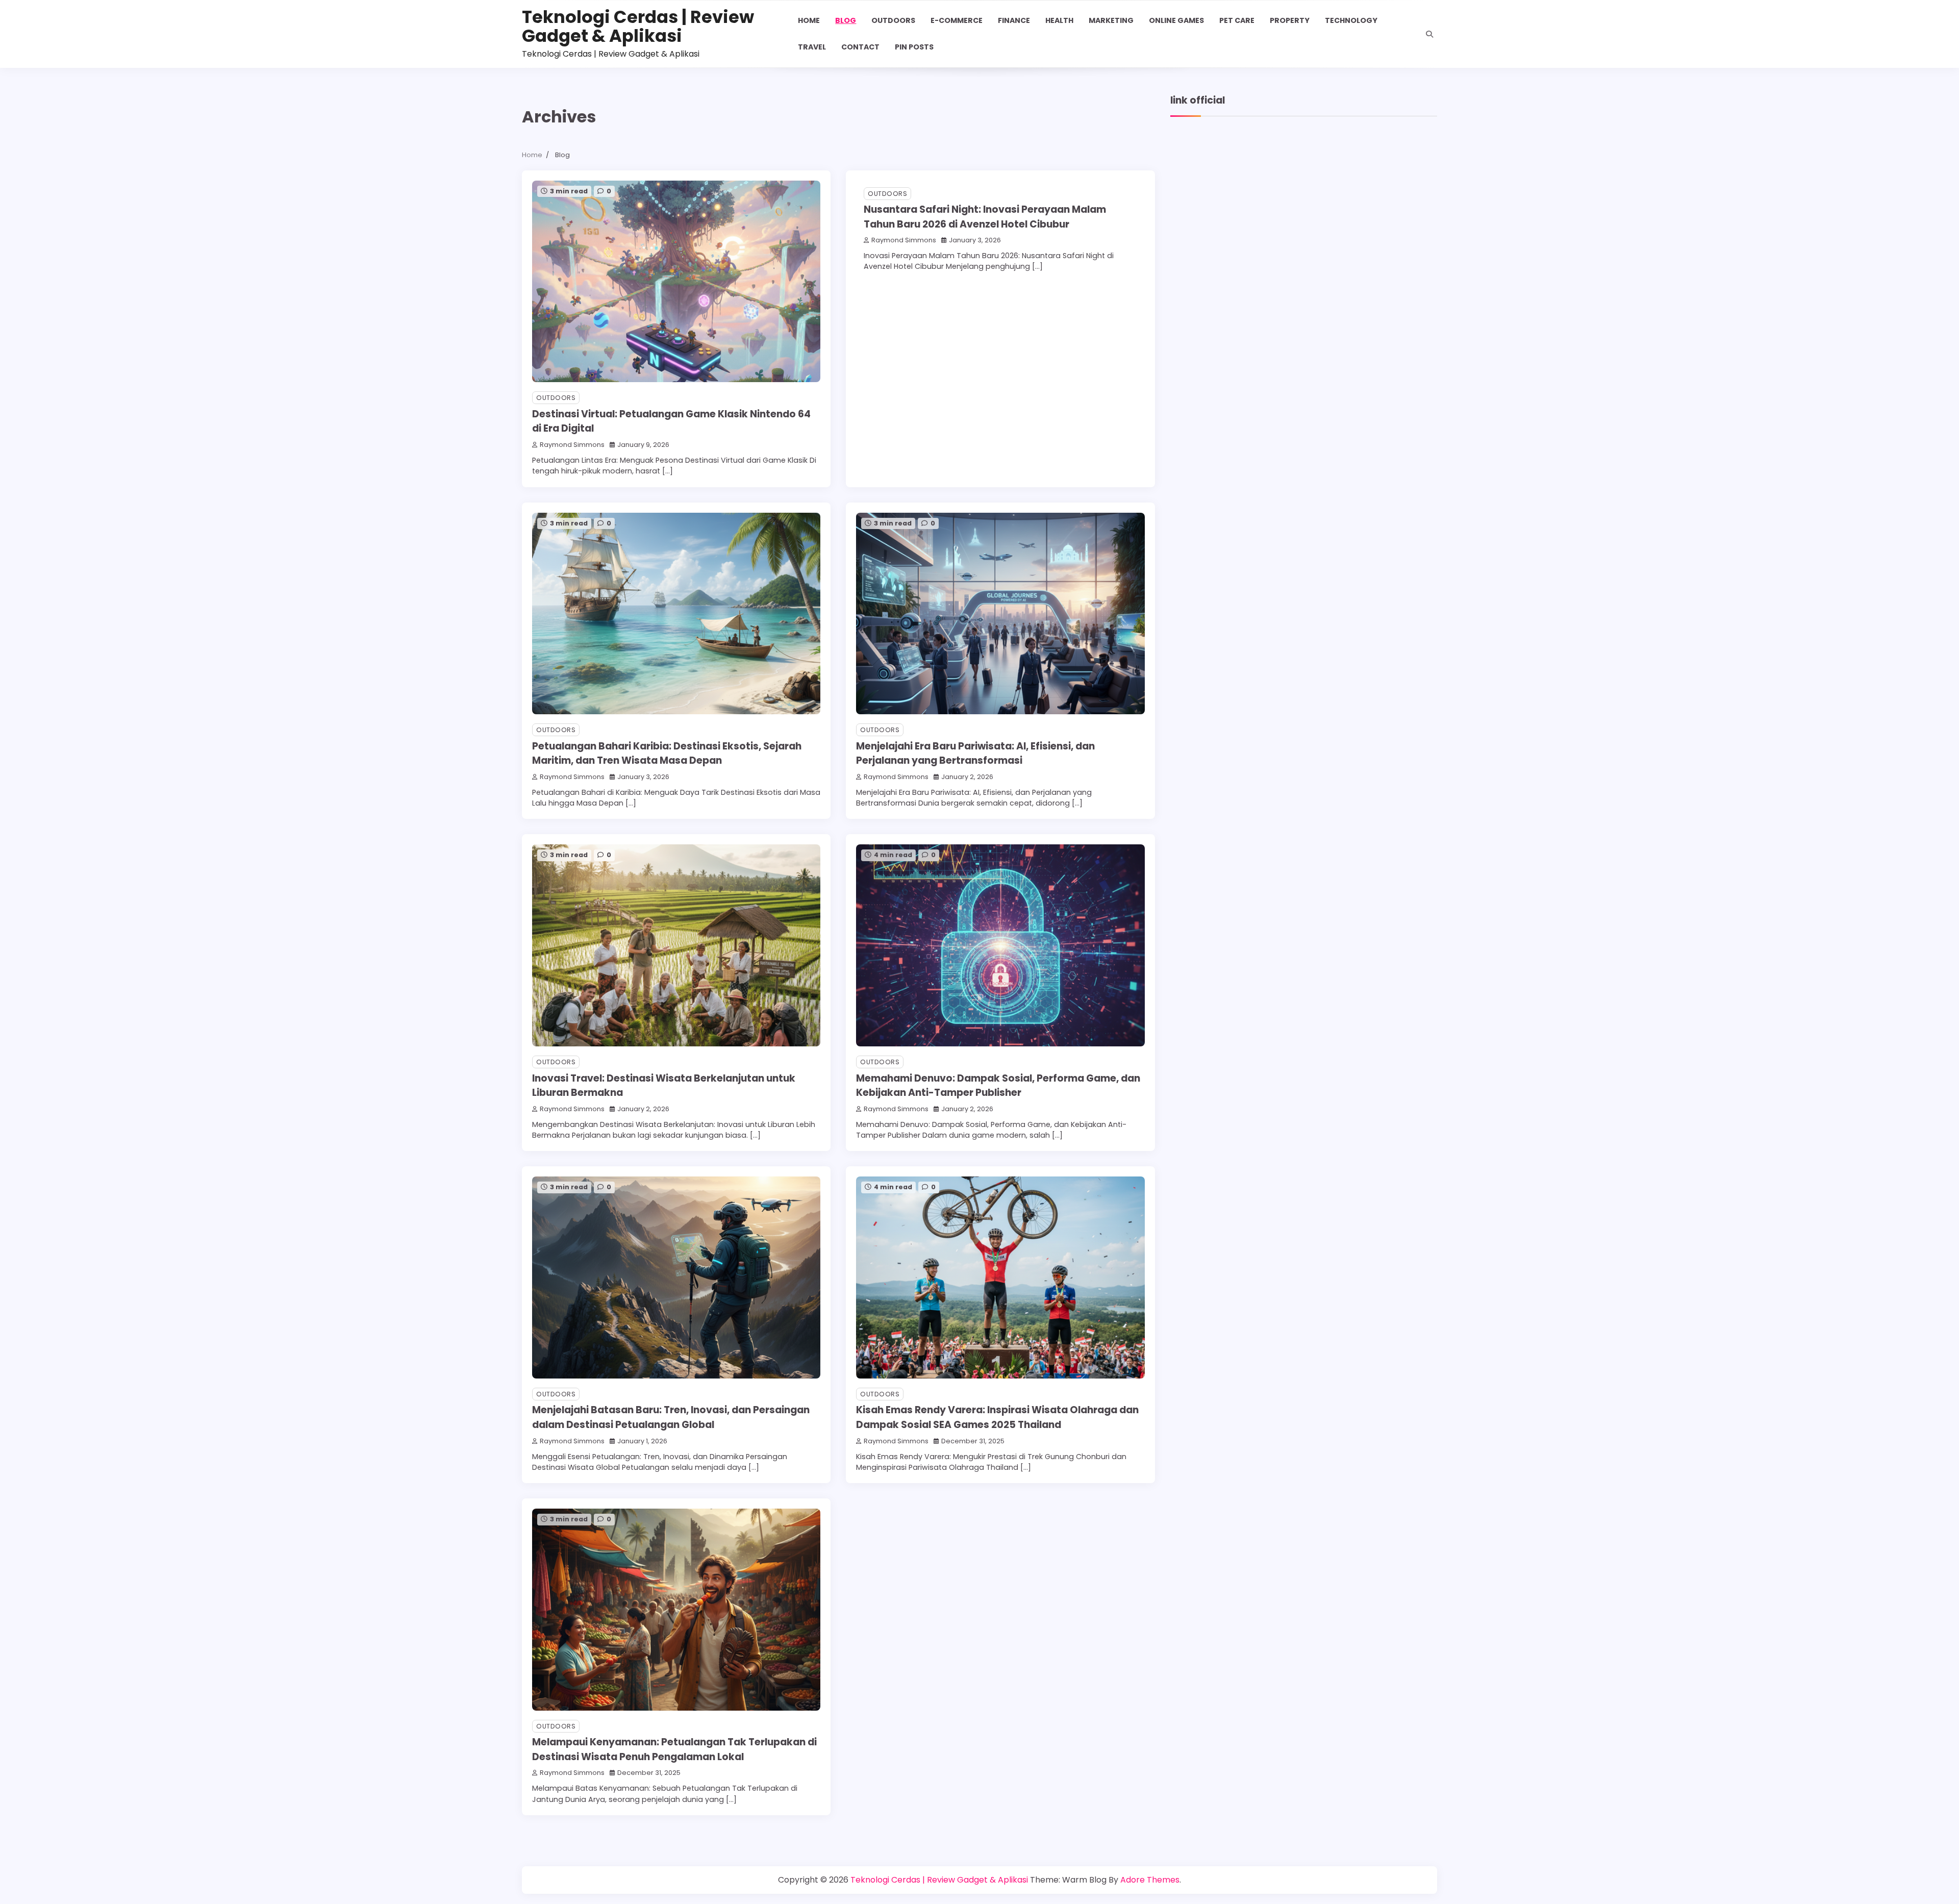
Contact (860, 47)
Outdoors (893, 20)
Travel (812, 47)
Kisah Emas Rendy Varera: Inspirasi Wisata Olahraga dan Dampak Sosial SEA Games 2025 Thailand (997, 1417)
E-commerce (957, 20)
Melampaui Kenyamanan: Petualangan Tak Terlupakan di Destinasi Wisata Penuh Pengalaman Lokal (674, 1749)
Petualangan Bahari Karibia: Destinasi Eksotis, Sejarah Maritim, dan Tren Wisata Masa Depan (667, 754)
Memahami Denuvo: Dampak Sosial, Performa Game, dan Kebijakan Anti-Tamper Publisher (998, 1086)
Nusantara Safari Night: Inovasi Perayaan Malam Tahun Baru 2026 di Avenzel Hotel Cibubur (985, 217)
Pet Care (1237, 20)
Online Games (1176, 20)
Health (1059, 20)
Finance (1014, 20)
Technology (1351, 20)
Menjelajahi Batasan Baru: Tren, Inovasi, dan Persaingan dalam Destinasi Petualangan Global (671, 1417)
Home (809, 20)
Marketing (1111, 20)
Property (1290, 20)
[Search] (1429, 34)
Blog (846, 20)
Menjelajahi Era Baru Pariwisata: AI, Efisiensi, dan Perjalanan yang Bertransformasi (975, 754)
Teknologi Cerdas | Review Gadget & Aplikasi (638, 27)
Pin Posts (914, 47)
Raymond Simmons (572, 445)
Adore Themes (1150, 1880)
